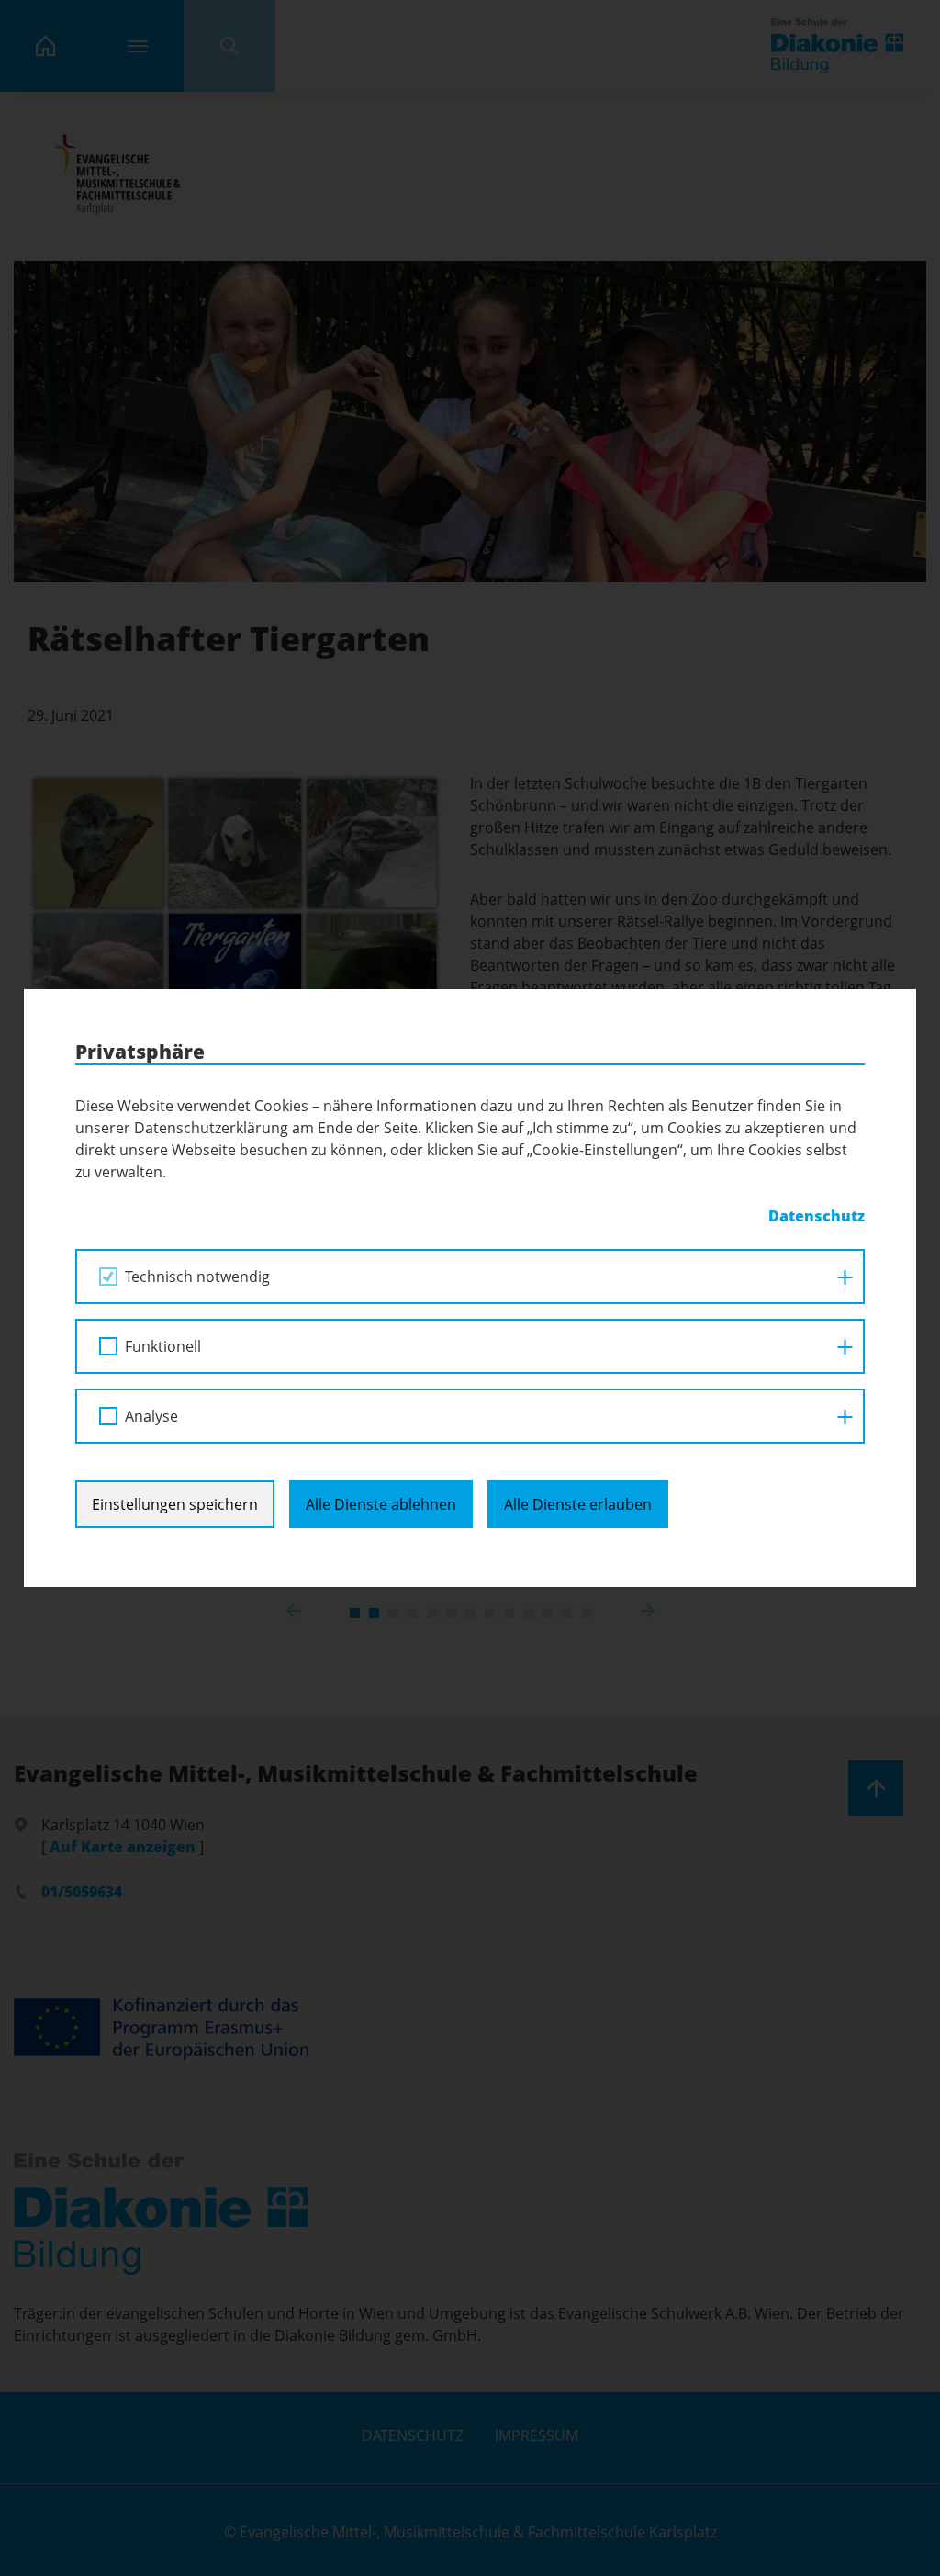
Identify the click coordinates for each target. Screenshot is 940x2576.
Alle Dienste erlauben (578, 1504)
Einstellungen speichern (175, 1504)
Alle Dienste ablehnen (381, 1504)
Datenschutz (817, 1216)
